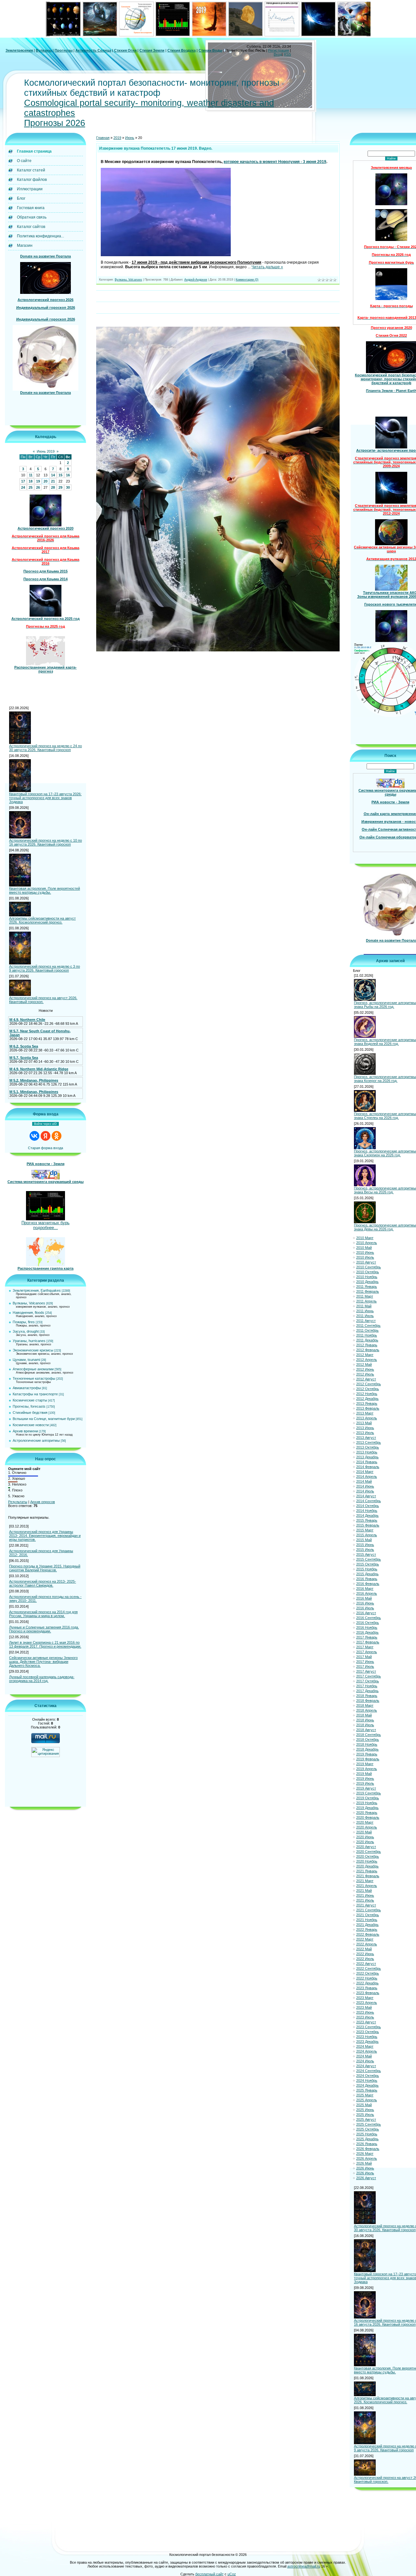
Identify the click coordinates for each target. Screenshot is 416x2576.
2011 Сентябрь (368, 1326)
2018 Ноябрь (367, 1744)
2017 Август (366, 1671)
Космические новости (31, 1425)
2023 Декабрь (367, 2042)
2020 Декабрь (367, 1866)
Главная (103, 138)
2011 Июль (365, 1316)
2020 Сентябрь (369, 1852)
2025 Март (365, 2095)
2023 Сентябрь (369, 2027)
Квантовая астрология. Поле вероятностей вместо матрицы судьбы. (45, 890)
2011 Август (366, 1321)
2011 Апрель (366, 1301)
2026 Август (366, 2178)
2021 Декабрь (367, 1925)
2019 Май (364, 1774)
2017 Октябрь (368, 1681)
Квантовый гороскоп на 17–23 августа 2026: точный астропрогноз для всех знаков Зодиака (45, 798)
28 (53, 487)
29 (60, 487)
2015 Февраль (368, 1525)
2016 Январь (367, 1579)
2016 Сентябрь (369, 1618)
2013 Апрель (367, 1418)
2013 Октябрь (368, 1447)
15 (60, 475)
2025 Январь (367, 2090)
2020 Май (364, 1832)
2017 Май (364, 1657)
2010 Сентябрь (369, 1267)
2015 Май (364, 1540)
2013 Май (364, 1423)
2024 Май (364, 2056)
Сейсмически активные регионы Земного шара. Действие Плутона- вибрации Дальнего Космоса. (43, 1662)
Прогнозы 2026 (55, 123)
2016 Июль (365, 1608)
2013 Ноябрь (367, 1452)
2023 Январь (367, 1988)
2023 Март (365, 1998)
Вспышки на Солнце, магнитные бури (44, 1419)
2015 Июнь (365, 1545)
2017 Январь (367, 1637)
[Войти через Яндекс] (45, 1136)
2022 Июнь (365, 1954)
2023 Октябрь (368, 2032)
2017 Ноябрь (367, 1686)
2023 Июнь (365, 2012)
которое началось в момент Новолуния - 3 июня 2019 (275, 162)
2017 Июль (365, 1666)
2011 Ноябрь (367, 1335)
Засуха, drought (26, 1331)
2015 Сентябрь (369, 1559)
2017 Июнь (365, 1662)
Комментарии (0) (247, 280)
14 (53, 475)
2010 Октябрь (368, 1272)
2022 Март (365, 1939)
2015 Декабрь (367, 1574)
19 (38, 481)
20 (45, 481)
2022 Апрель (367, 1944)
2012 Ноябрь (367, 1394)
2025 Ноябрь (367, 2134)
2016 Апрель (367, 1593)
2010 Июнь (365, 1252)
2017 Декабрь (367, 1691)
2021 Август (366, 1905)
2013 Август (366, 1438)
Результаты (18, 1502)
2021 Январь (367, 1871)
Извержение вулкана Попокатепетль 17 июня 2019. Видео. (156, 148)
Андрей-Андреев (196, 280)
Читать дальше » (267, 267)
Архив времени (25, 1431)
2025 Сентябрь (369, 2124)
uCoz (232, 2574)
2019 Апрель (367, 1769)
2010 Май (364, 1248)
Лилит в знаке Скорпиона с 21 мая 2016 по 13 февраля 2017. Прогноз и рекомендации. (45, 1644)
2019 (117, 138)
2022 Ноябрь (367, 1978)
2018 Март (365, 1705)
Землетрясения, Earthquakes (37, 1290)
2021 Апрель (367, 1886)
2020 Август (366, 1847)
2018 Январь (367, 1696)
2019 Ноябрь (367, 1803)
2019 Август (366, 1788)
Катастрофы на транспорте (35, 1394)
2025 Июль (365, 2115)
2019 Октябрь (368, 1798)
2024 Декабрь (367, 2085)
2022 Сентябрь (369, 1968)
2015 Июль (365, 1550)
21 (53, 481)
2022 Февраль (368, 1934)
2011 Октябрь (367, 1330)
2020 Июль (365, 1842)
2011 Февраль (368, 1291)
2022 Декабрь (367, 1983)
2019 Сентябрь (369, 1793)
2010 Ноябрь (367, 1277)
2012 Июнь (365, 1369)
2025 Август (366, 2119)
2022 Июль (365, 1959)
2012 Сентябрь (369, 1384)
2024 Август (366, 2066)
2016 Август (366, 1613)
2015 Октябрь (368, 1564)
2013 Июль (365, 1433)
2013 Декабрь (367, 1457)
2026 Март (365, 2154)
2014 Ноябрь (367, 1511)
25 (31, 487)
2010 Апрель (367, 1243)
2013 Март (365, 1413)
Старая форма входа (45, 1148)
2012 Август (366, 1379)
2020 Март (365, 1822)
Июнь (130, 138)
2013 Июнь (365, 1428)
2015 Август (366, 1554)
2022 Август (366, 1964)
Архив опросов (43, 1502)
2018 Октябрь (368, 1740)
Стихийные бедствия (30, 1413)
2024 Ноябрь (367, 2080)
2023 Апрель (367, 2003)
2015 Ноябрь (367, 1569)
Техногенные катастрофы (34, 1378)
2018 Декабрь (367, 1749)
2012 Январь (367, 1345)
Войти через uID (45, 1124)
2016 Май (364, 1598)
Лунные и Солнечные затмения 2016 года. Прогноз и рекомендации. (44, 1629)
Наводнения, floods (28, 1313)
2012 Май (364, 1364)
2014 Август (366, 1496)
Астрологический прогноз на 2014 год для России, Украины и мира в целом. (43, 1614)
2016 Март (365, 1589)
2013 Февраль (368, 1408)
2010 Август (366, 1262)
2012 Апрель (367, 1360)
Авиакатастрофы (27, 1388)
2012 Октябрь (368, 1389)
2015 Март (365, 1530)
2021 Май (364, 1891)
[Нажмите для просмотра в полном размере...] (166, 255)
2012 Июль (365, 1374)
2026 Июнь (365, 2168)
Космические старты (30, 1400)
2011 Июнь (365, 1311)
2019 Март (365, 1764)
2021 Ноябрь (367, 1920)
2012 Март (365, 1355)
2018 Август (366, 1730)
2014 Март (365, 1472)
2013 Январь (367, 1403)
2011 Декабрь (367, 1340)
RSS (287, 54)
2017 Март (365, 1647)
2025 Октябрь (368, 2129)
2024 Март (365, 2046)
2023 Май (364, 2007)
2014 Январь (367, 1462)
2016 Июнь (365, 1603)
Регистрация (279, 50)
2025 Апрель (367, 2100)
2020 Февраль (368, 1817)
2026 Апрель (367, 2158)
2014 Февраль (368, 1467)
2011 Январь (367, 1287)
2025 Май (364, 2105)
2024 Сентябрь (369, 2071)
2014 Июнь (365, 1486)
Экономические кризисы (33, 1350)
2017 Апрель (367, 1652)
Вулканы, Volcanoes (29, 1303)
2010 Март (365, 1238)
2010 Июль (365, 1257)
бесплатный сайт (209, 2574)
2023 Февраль (368, 1993)
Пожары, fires (24, 1322)
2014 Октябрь (368, 1506)
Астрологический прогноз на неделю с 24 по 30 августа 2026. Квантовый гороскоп (45, 748)
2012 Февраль (368, 1350)
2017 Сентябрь (369, 1676)
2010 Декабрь (367, 1282)
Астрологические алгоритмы (36, 1440)
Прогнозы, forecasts (29, 1406)
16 (68, 475)
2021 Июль (365, 1900)
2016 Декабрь (367, 1632)
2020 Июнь (365, 1837)
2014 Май (364, 1481)
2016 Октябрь (368, 1623)
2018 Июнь (365, 1720)
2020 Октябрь (368, 1856)
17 (23, 481)
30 (68, 487)
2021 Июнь (365, 1895)
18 (31, 481)
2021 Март (365, 1881)
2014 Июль (365, 1491)
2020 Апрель (367, 1827)
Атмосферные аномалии (33, 1369)
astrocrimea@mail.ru (304, 2566)
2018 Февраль (368, 1701)
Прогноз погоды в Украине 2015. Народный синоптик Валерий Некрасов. (45, 1568)
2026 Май (364, 2163)
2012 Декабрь (367, 1399)
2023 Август (366, 2022)
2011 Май (364, 1306)
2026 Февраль (368, 2149)
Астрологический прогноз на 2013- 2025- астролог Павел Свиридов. (43, 1583)
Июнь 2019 (46, 451)
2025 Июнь (365, 2110)
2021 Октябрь (368, 1915)
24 (23, 487)
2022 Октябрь (368, 1973)
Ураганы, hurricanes (29, 1341)
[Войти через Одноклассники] (57, 1136)
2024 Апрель (367, 2051)
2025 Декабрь (367, 2139)
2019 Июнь (365, 1778)
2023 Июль (365, 2017)
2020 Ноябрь (367, 1861)
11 (31, 475)
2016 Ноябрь (367, 1627)
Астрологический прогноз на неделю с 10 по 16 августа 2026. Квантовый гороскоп (45, 842)
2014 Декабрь (367, 1515)
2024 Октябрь (368, 2076)
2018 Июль (365, 1725)
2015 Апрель (367, 1535)
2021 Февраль (368, 1876)
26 (38, 487)
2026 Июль (365, 2173)
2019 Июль (365, 1783)
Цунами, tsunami (26, 1360)
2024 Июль (365, 2061)
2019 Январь (367, 1754)
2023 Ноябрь (367, 2037)
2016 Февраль (368, 1584)
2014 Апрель (367, 1476)
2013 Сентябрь (369, 1442)
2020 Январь (367, 1813)
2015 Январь (367, 1520)
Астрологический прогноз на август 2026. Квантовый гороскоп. (43, 1000)
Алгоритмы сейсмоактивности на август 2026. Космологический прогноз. (42, 920)
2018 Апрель (367, 1710)
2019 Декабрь (367, 1808)
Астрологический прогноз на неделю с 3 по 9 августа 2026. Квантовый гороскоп (45, 968)
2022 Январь (367, 1929)
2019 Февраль (368, 1759)
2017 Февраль (368, 1642)
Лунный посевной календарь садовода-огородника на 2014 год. (42, 1679)
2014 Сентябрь (369, 1501)
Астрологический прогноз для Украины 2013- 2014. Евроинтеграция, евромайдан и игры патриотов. (45, 1536)
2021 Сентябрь (369, 1910)
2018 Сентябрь (369, 1735)
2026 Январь (367, 2144)
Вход (278, 54)
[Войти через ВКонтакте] (34, 1136)
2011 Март (365, 1296)
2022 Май (364, 1949)
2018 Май (364, 1715)
